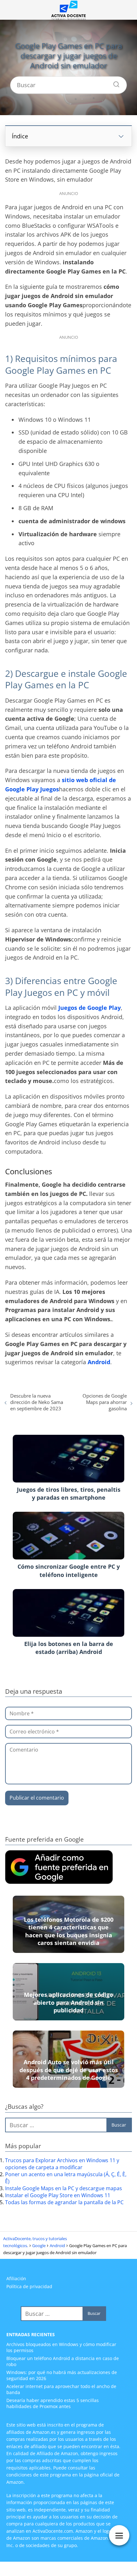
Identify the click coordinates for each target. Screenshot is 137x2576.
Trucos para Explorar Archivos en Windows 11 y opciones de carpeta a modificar (62, 2164)
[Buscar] (114, 83)
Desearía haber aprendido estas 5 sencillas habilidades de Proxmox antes (53, 2403)
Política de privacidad (29, 2286)
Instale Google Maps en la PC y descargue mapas (64, 2188)
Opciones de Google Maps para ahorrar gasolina (105, 1402)
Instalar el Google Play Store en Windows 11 (58, 2195)
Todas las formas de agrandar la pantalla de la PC (64, 2202)
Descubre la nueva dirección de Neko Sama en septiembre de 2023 (37, 1402)
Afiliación (16, 2278)
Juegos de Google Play (90, 1008)
